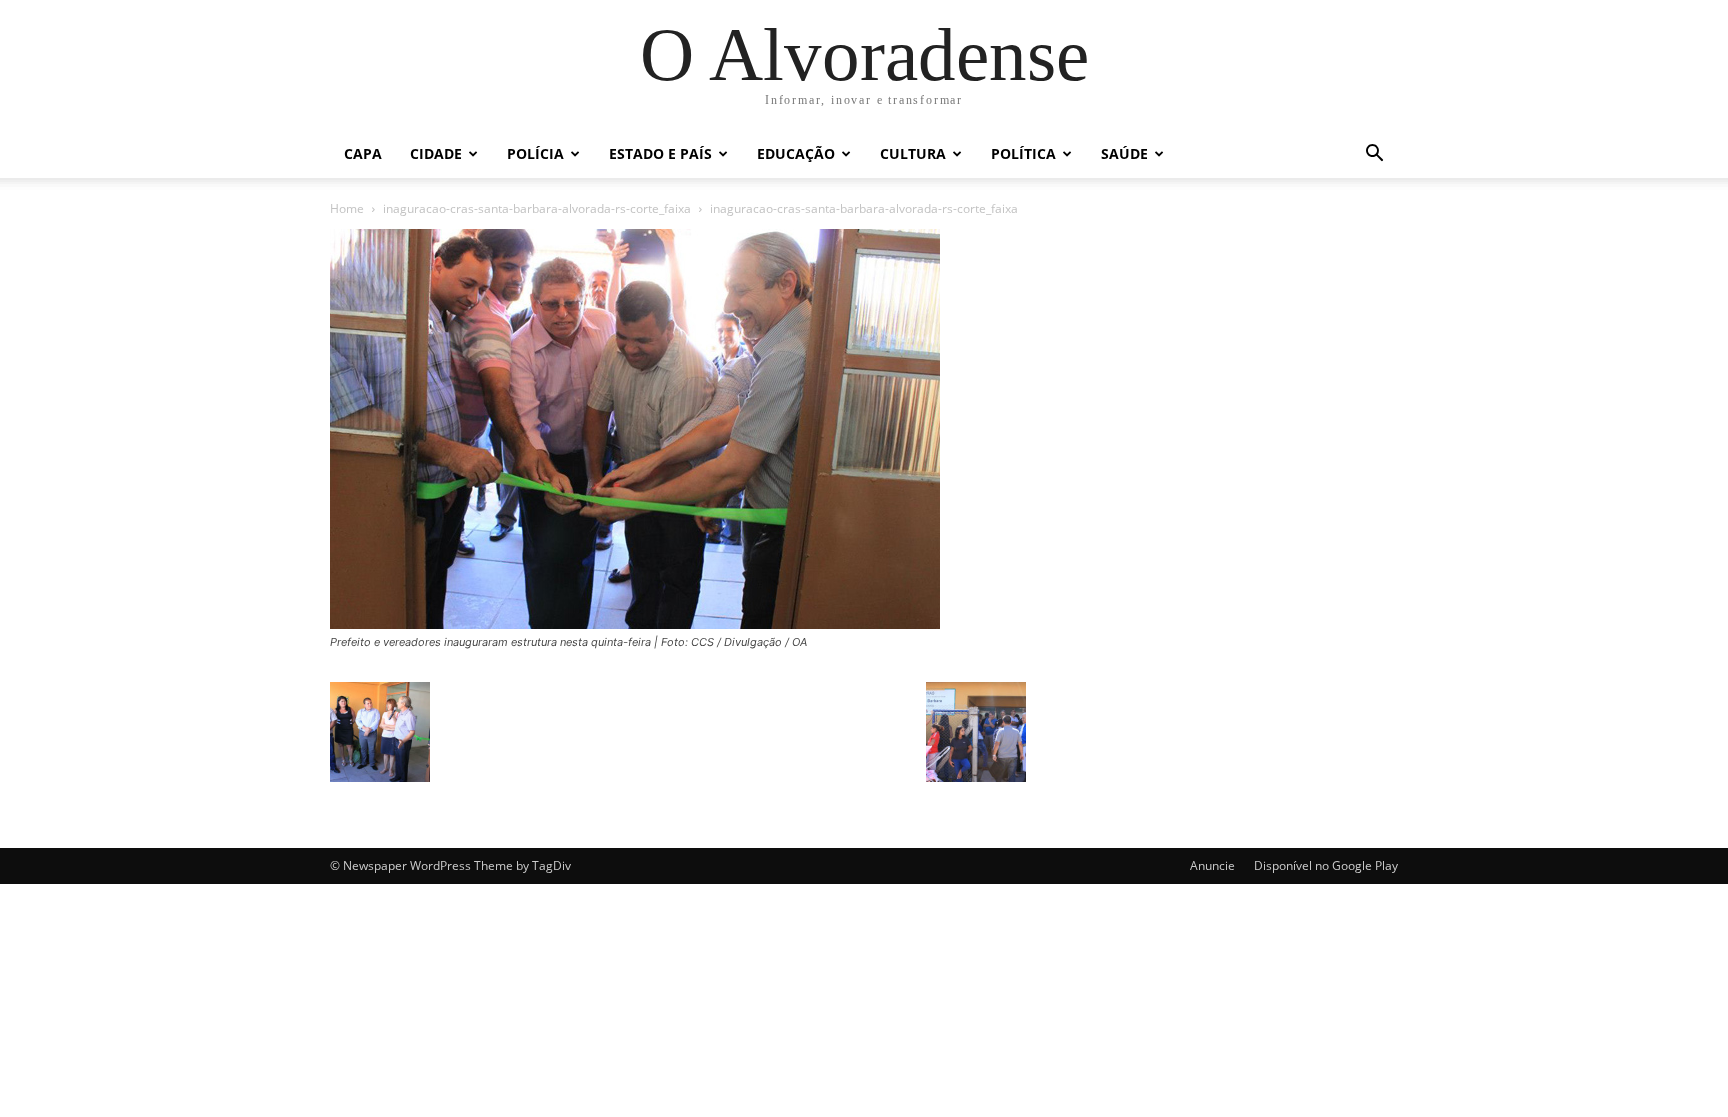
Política (1023, 153)
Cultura (913, 153)
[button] (1374, 155)
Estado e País (660, 153)
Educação (796, 153)
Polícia (535, 153)
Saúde (1124, 153)
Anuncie (1212, 865)
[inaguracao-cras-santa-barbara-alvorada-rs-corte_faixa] (635, 623)
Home (347, 208)
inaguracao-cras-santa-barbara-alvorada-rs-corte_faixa (537, 208)
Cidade (436, 153)
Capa (363, 153)
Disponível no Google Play (1326, 865)
